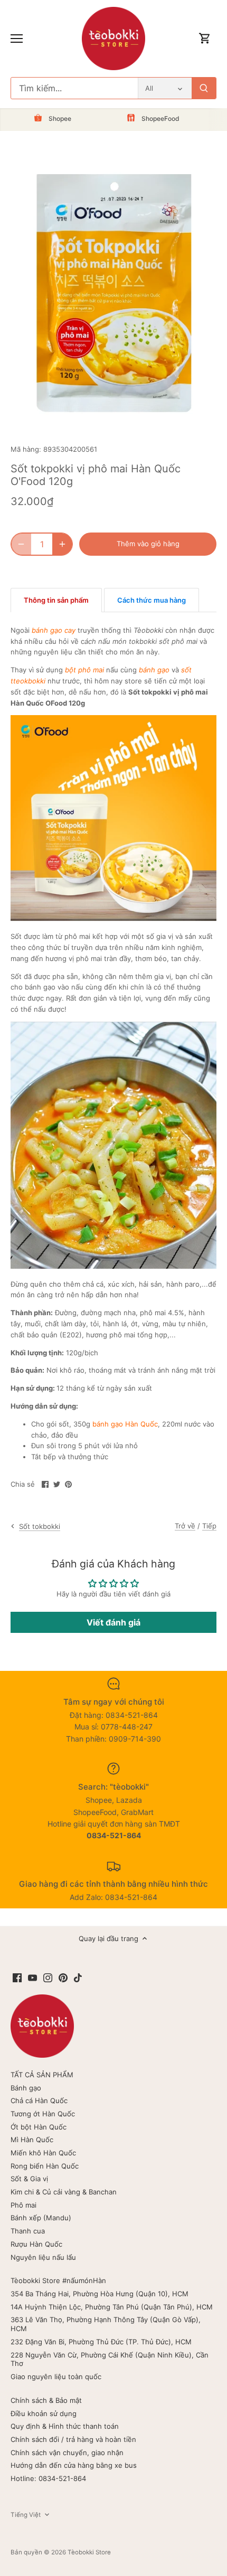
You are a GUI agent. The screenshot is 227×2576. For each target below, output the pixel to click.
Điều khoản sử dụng (44, 2413)
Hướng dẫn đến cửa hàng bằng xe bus (74, 2465)
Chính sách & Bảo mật (46, 2400)
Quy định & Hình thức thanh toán (65, 2426)
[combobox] (74, 88)
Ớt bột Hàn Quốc (39, 2127)
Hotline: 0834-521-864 (48, 2478)
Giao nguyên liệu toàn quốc (56, 2377)
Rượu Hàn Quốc (36, 2244)
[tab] (56, 600)
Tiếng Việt (26, 2515)
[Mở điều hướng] (17, 39)
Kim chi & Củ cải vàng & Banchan (64, 2192)
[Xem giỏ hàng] (205, 39)
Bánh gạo (26, 2088)
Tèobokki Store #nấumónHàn (58, 2280)
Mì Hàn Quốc (32, 2140)
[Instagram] (48, 1977)
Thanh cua (28, 2231)
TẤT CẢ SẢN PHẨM (42, 2075)
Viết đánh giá (113, 1622)
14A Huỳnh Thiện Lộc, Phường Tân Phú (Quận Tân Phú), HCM (112, 2307)
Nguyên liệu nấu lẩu (43, 2257)
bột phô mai (84, 670)
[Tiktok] (78, 1977)
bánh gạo (154, 670)
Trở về (185, 1526)
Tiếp (209, 1526)
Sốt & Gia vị (29, 2179)
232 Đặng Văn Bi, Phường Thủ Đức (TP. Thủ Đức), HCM (101, 2342)
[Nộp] (204, 88)
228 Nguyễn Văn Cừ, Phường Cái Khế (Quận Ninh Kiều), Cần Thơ (110, 2359)
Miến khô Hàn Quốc (43, 2153)
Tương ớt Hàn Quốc (43, 2114)
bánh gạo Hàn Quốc (125, 1424)
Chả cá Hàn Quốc (39, 2100)
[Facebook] (17, 1977)
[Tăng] (62, 544)
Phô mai (23, 2205)
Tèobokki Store (89, 2552)
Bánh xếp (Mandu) (41, 2218)
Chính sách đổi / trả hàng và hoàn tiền (73, 2439)
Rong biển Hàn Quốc (45, 2166)
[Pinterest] (63, 1977)
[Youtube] (32, 1977)
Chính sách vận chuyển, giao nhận (67, 2453)
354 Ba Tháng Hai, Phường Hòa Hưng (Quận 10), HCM (100, 2294)
